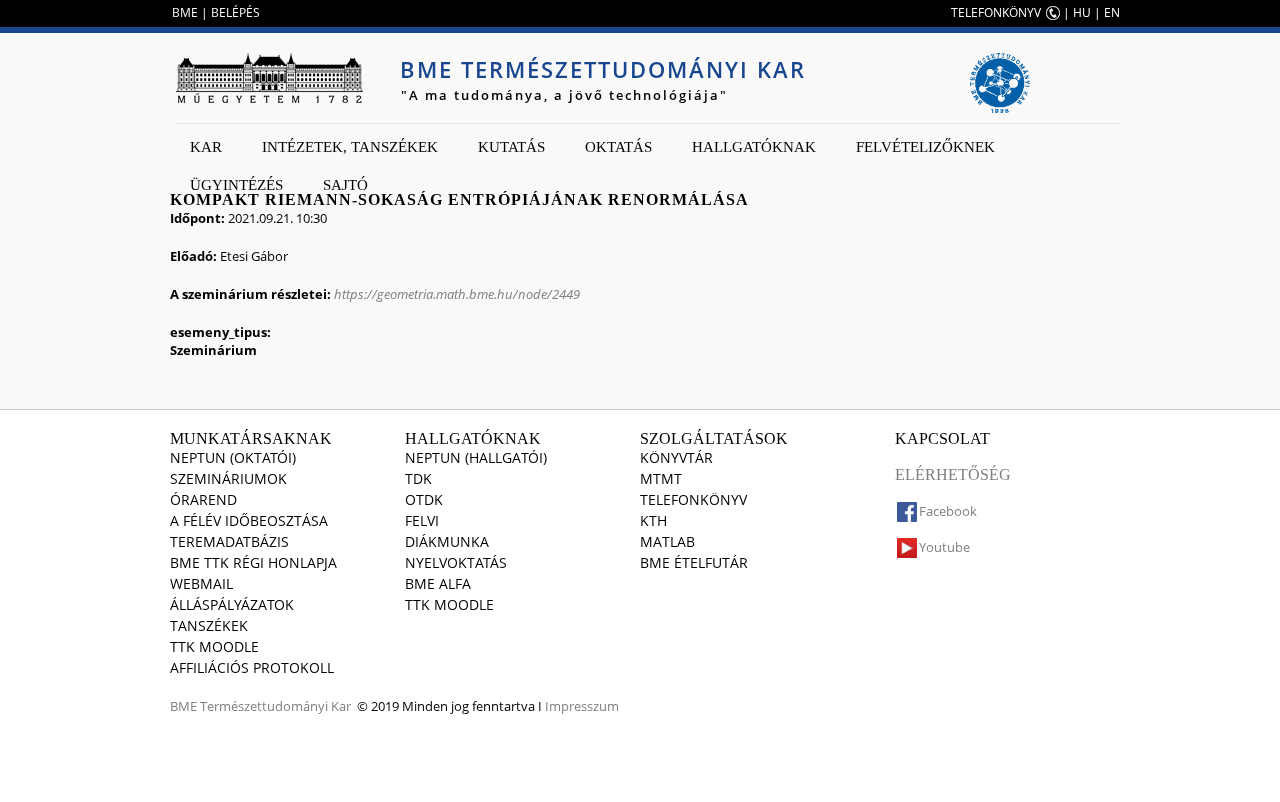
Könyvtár (676, 457)
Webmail (201, 583)
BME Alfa (438, 583)
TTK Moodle (214, 646)
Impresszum (582, 706)
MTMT (661, 478)
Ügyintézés (236, 185)
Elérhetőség (953, 474)
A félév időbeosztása (249, 520)
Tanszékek (209, 625)
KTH (653, 520)
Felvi (422, 520)
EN (1112, 12)
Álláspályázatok (232, 604)
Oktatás (618, 147)
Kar (206, 147)
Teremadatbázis (229, 541)
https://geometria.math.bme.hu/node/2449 (457, 294)
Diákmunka (447, 541)
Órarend (203, 499)
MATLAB (667, 541)
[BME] (269, 78)
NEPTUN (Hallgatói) (476, 457)
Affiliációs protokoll (252, 667)
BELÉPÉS (235, 12)
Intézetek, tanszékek (350, 147)
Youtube (944, 547)
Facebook (948, 511)
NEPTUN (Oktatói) (233, 457)
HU (1082, 12)
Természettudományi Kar (275, 706)
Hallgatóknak (754, 147)
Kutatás (511, 147)
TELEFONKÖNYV (996, 12)
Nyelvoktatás (456, 562)
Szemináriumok (228, 478)
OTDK (424, 499)
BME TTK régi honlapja (253, 562)
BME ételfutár (694, 562)
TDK (418, 478)
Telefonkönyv (693, 499)
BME (185, 12)
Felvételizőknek (925, 147)
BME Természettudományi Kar (603, 69)
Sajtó (345, 185)
